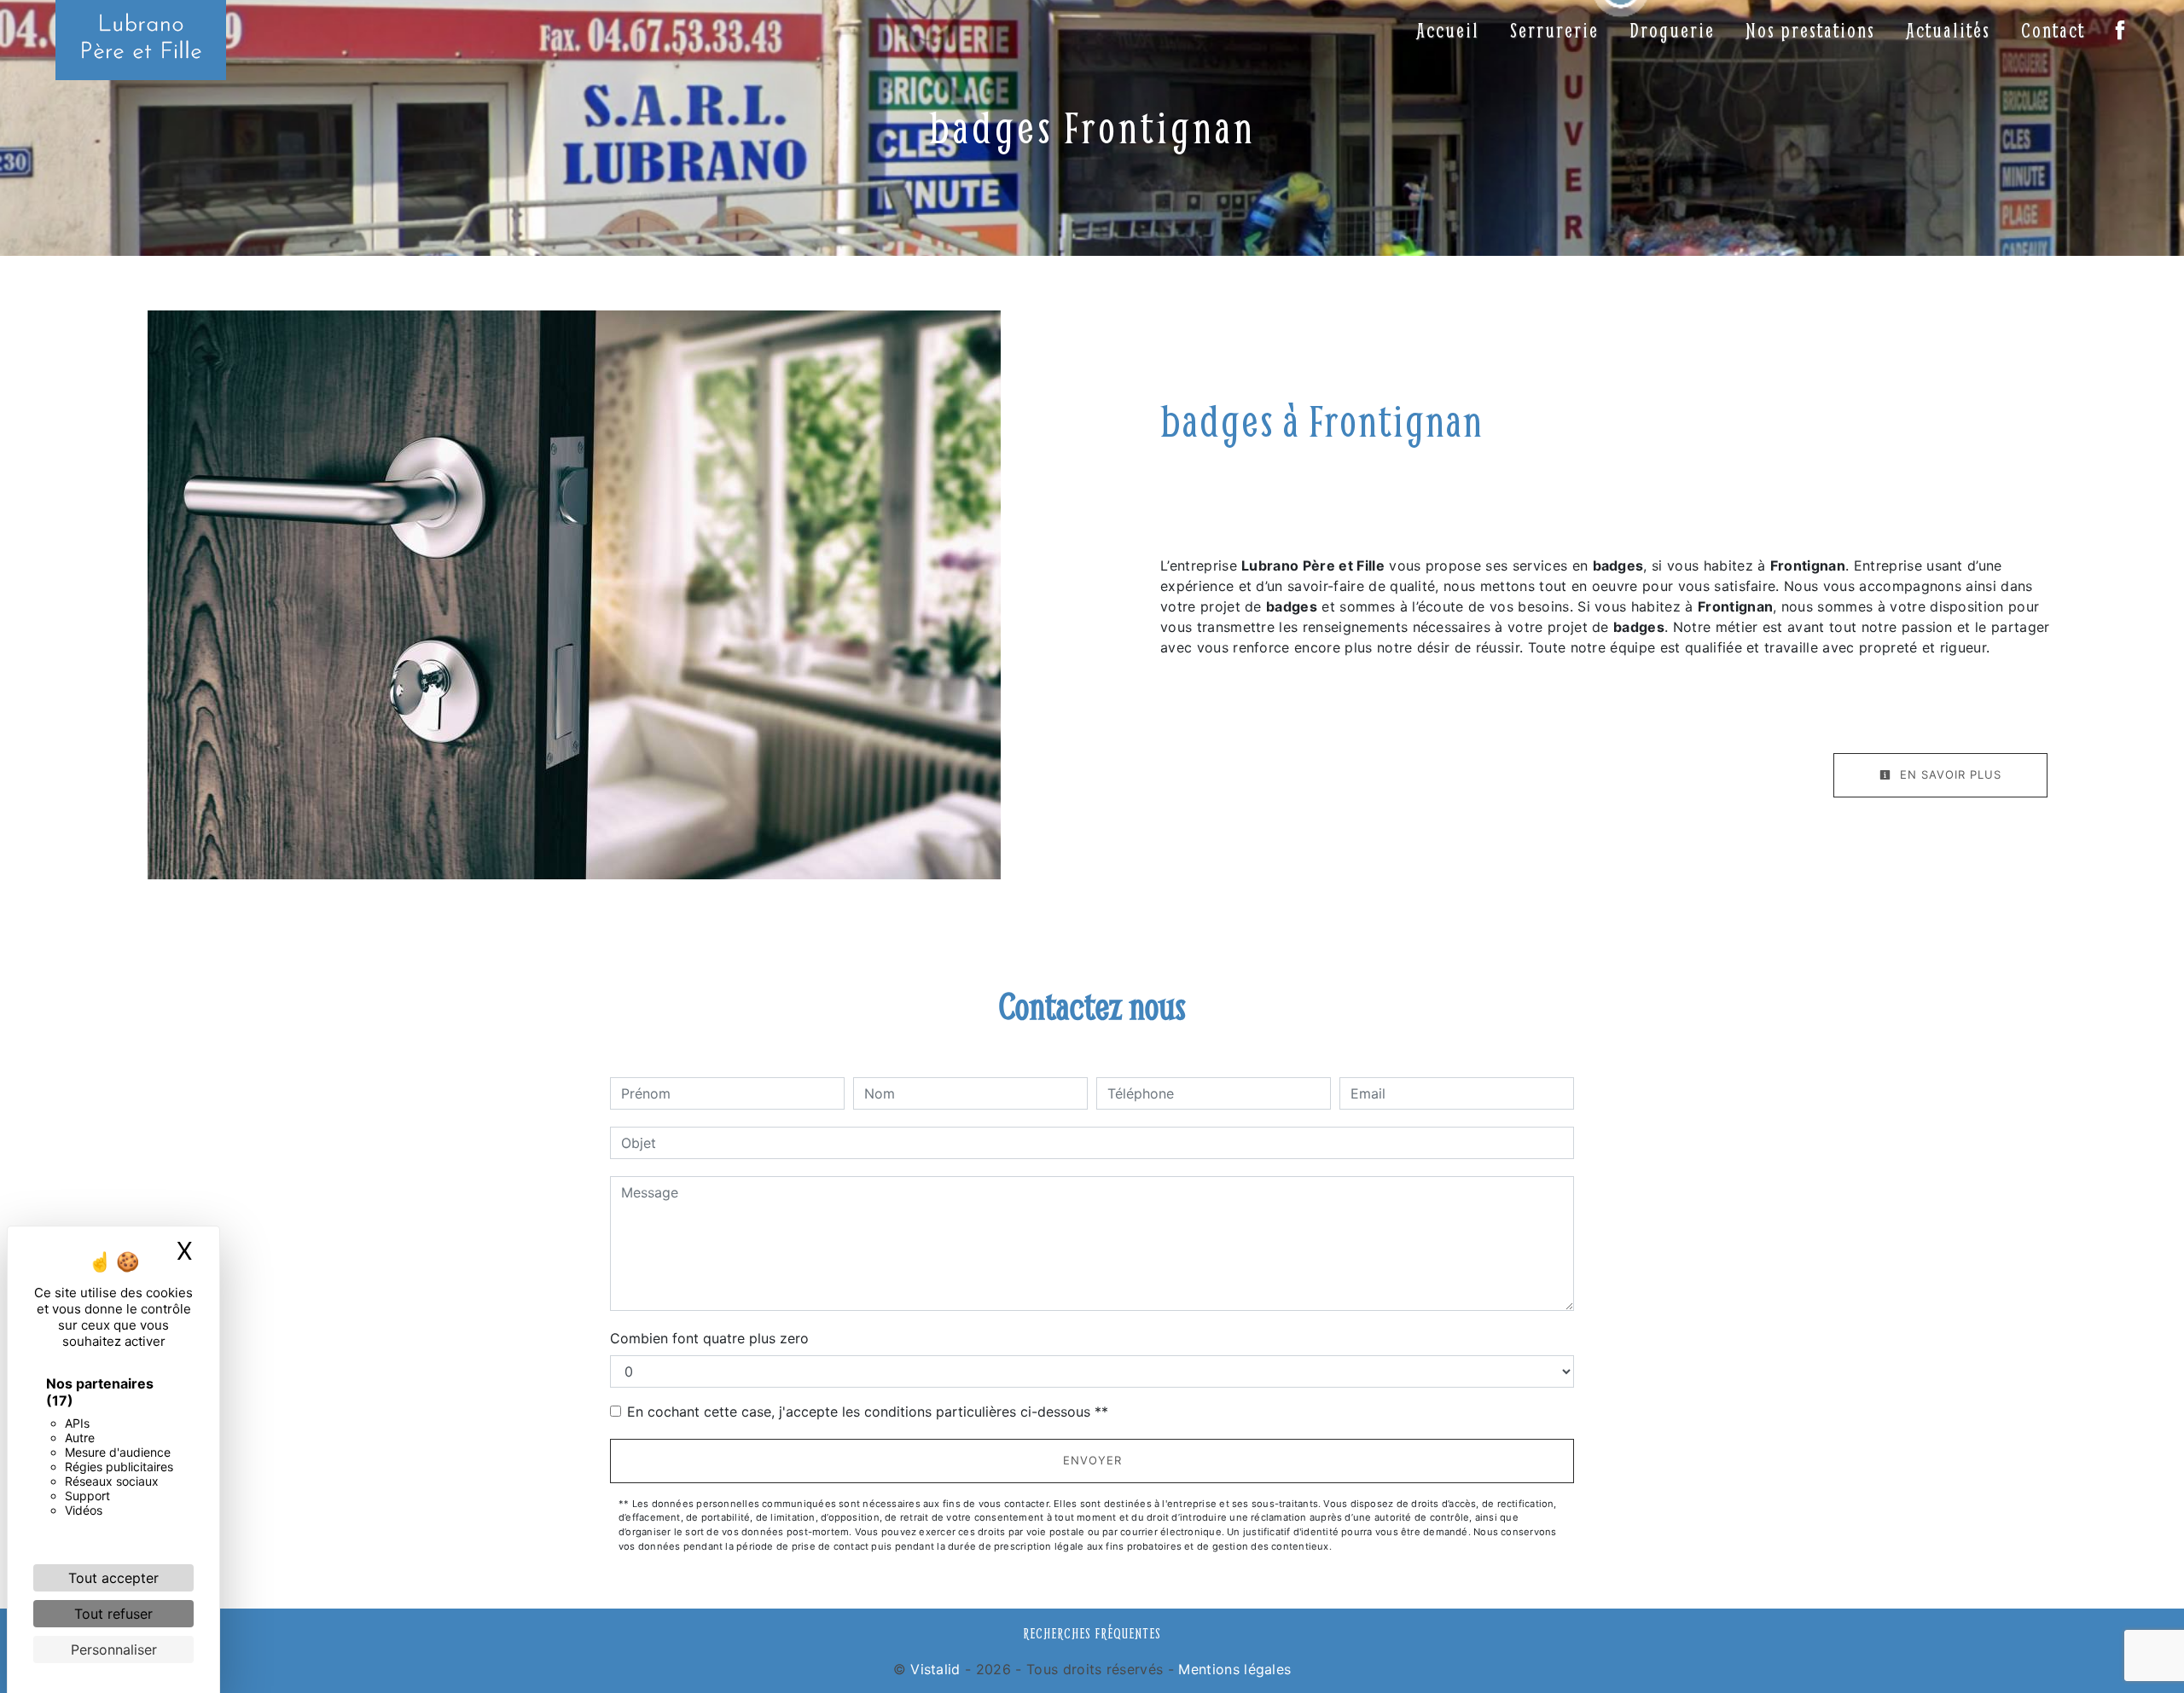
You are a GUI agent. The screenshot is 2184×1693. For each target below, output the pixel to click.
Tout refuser (113, 1614)
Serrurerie (1554, 30)
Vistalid (935, 1669)
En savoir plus (1949, 774)
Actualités (1948, 30)
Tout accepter (113, 1578)
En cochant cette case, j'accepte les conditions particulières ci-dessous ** (868, 1412)
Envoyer (1092, 1460)
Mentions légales (1232, 1669)
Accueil (1448, 30)
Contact (2053, 30)
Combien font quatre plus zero (709, 1338)
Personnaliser (114, 1650)
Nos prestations (1810, 30)
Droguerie (1672, 30)
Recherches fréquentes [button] (1092, 1633)
